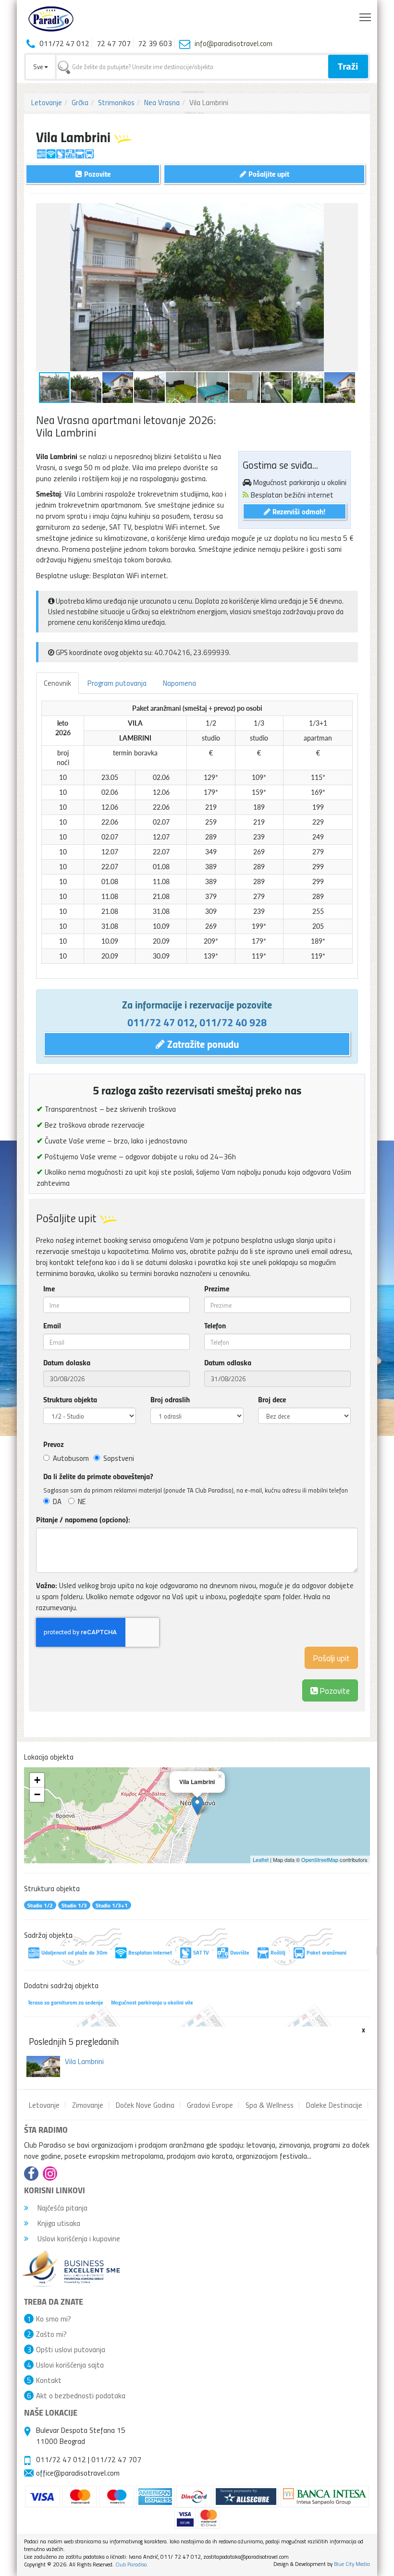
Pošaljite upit (268, 174)
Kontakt (49, 2380)
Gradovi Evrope (210, 2105)
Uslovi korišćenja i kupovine (78, 2238)
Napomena (179, 683)
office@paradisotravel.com (78, 2473)
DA (57, 1501)
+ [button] (37, 1780)
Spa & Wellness (270, 2105)
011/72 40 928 (233, 1022)
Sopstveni (119, 1458)
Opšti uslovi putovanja (71, 2349)
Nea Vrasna (162, 102)
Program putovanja (117, 683)
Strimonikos (116, 102)
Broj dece (272, 1399)
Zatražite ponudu (202, 1044)
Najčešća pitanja (62, 2208)
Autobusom (71, 1458)
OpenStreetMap (320, 1859)
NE (82, 1501)
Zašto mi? (51, 2334)
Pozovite (334, 1690)
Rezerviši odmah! (298, 511)
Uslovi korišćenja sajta (70, 2365)
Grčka (80, 102)
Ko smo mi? (54, 2319)
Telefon (215, 1325)
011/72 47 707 (116, 2459)
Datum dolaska (67, 1362)
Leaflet (261, 1859)
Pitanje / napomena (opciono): (83, 1519)
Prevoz (54, 1444)
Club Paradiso (131, 2564)
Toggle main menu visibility (365, 17)
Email (52, 1325)
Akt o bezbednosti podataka (81, 2395)
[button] (349, 212)
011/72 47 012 (161, 1022)
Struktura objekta (70, 1399)
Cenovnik (57, 683)
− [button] (37, 1794)
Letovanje (47, 102)
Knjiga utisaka (58, 2223)
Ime (49, 1288)
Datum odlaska (228, 1362)
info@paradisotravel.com (234, 43)
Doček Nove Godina (145, 2105)
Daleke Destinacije (334, 2105)
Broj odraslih (170, 1399)
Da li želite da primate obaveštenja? (98, 1476)
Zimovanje (88, 2105)
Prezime (217, 1288)
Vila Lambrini (84, 2061)
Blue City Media (352, 2564)
